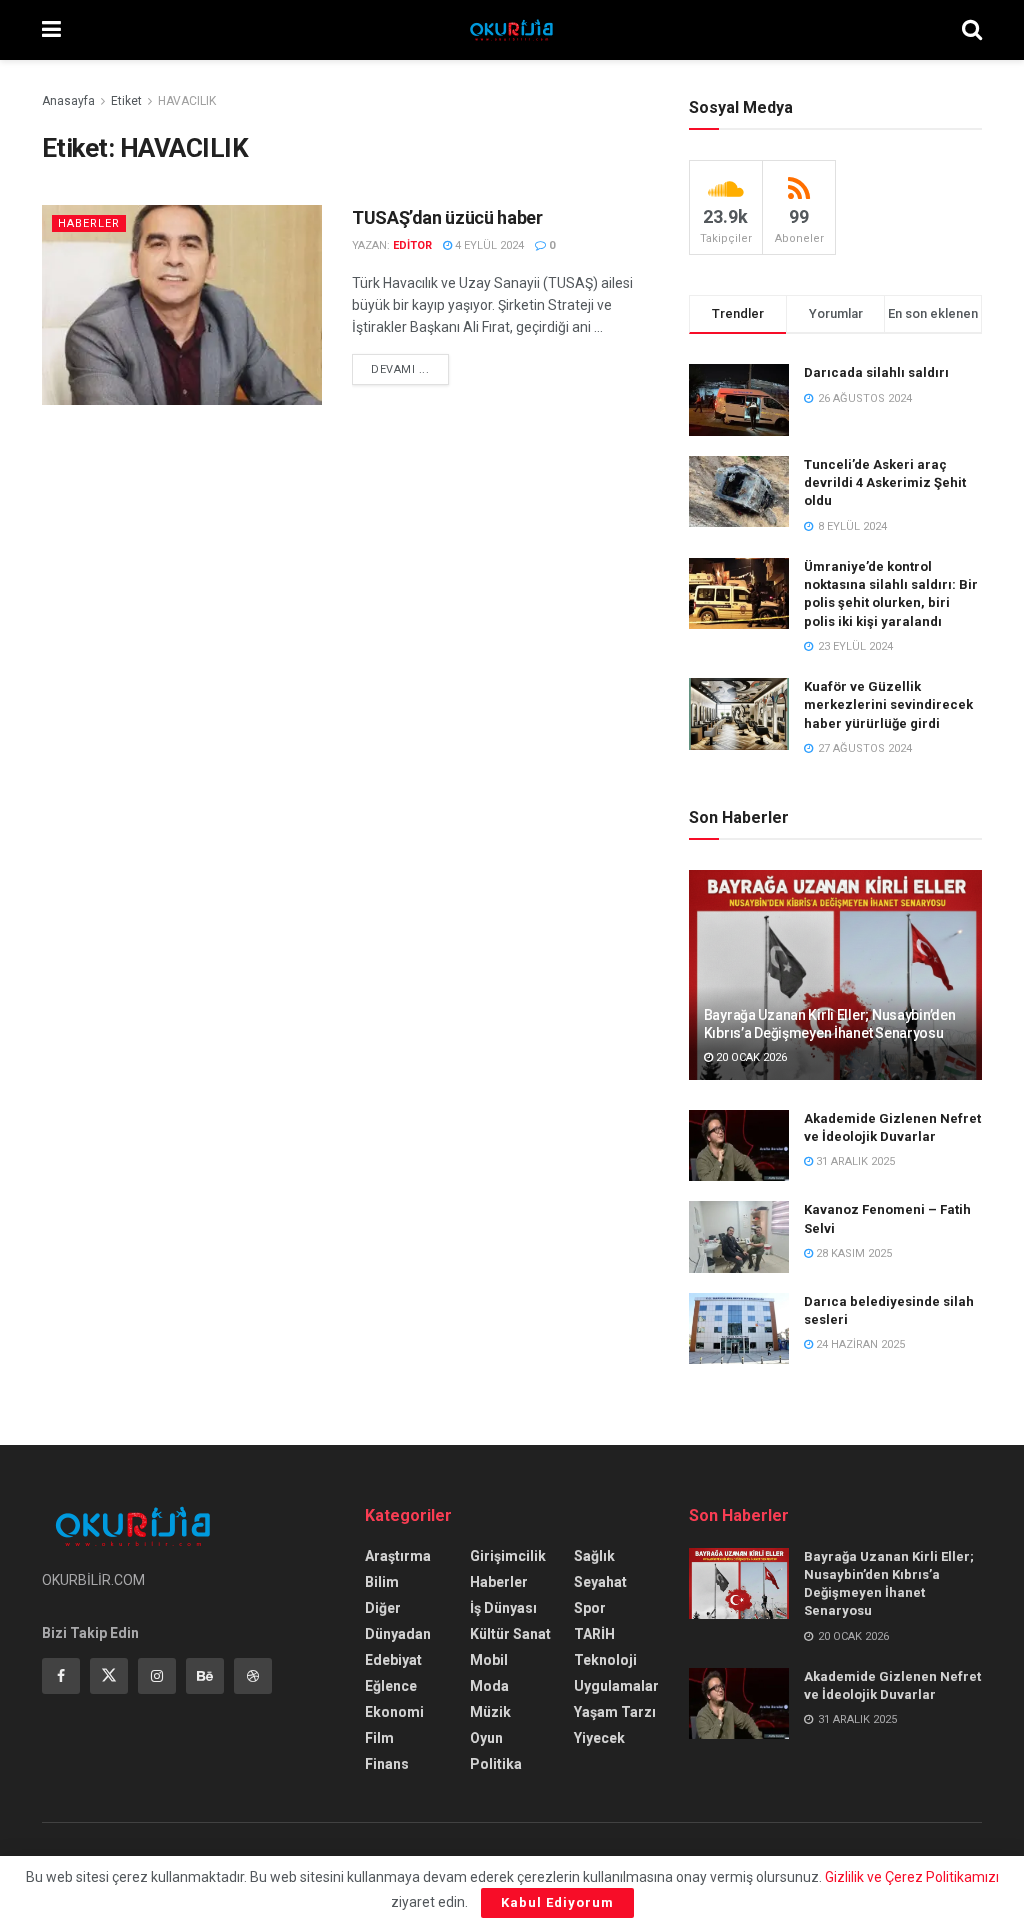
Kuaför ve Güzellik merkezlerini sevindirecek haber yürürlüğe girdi (888, 704)
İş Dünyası (503, 1608)
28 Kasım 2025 (852, 1253)
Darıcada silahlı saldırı (876, 372)
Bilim (382, 1582)
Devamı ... (410, 369)
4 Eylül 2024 (488, 245)
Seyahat (600, 1582)
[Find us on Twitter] (109, 1676)
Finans (387, 1764)
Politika (496, 1764)
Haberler (89, 223)
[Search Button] (972, 30)
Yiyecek (599, 1738)
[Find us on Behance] (205, 1676)
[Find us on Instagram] (157, 1676)
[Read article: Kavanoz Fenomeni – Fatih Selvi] (739, 1237)
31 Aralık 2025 (854, 1161)
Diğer (383, 1608)
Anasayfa (68, 101)
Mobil (489, 1660)
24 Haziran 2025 (859, 1344)
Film (379, 1738)
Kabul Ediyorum (557, 1902)
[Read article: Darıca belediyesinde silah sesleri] (739, 1329)
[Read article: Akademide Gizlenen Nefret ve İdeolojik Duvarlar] (739, 1146)
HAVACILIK (187, 101)
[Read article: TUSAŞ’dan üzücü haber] (182, 305)
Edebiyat (393, 1660)
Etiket (126, 101)
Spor (590, 1608)
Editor (412, 245)
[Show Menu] (51, 30)
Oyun (486, 1738)
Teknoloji (605, 1660)
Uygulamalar (616, 1686)
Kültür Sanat (510, 1634)
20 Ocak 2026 (750, 1057)
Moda (489, 1686)
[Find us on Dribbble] (253, 1676)
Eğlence (391, 1686)
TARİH (594, 1634)
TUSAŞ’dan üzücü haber (447, 217)
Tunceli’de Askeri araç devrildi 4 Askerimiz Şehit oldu (885, 482)
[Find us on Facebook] (61, 1676)
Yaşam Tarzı (615, 1712)
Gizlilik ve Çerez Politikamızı (912, 1877)
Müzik (490, 1712)
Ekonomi (394, 1712)
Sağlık (594, 1556)
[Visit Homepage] (511, 30)
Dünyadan (398, 1634)
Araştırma (398, 1556)
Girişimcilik (508, 1556)
